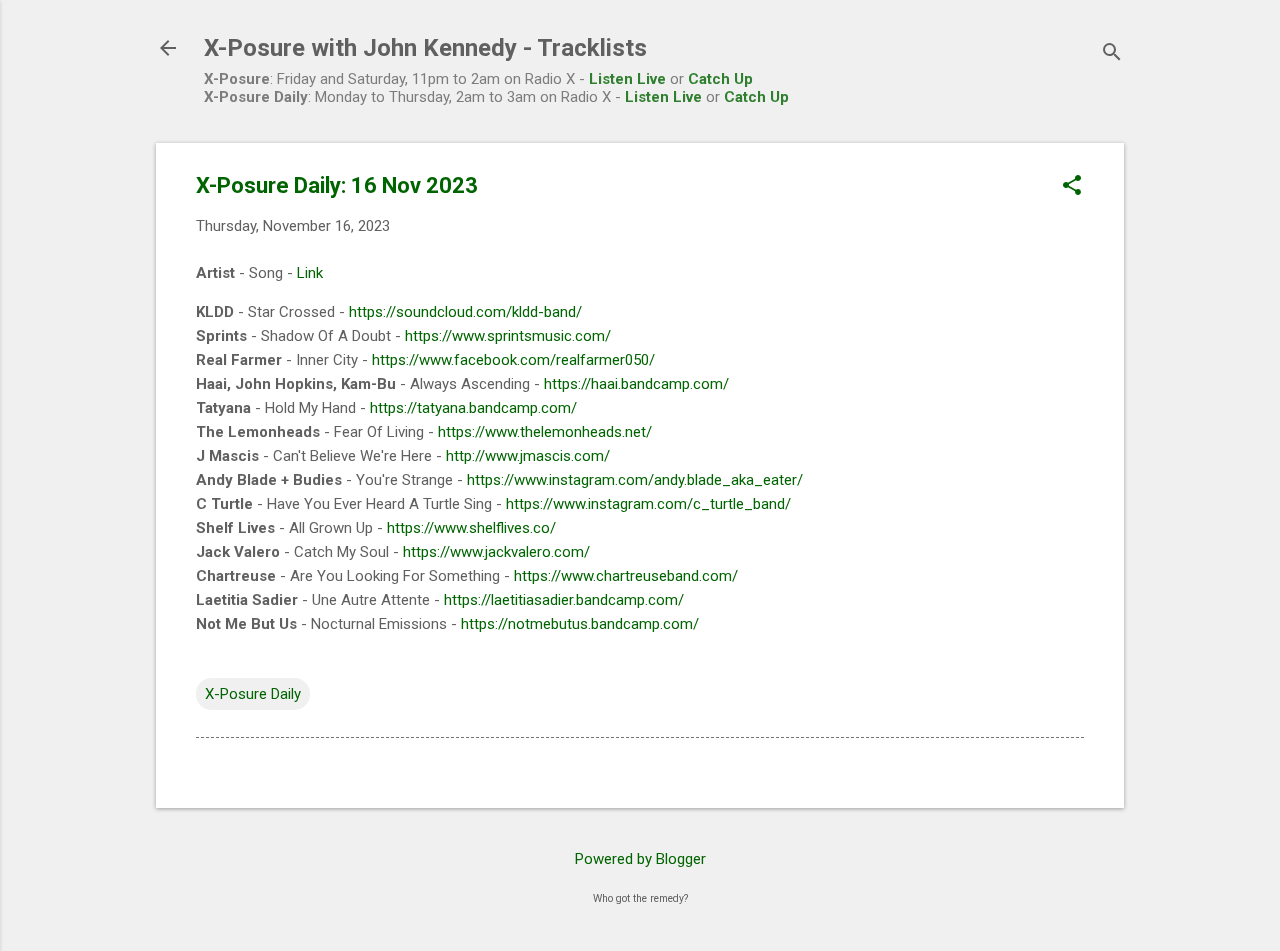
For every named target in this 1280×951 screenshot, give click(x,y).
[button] (1072, 187)
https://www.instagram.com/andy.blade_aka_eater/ (635, 480)
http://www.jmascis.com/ (528, 456)
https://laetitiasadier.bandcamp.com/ (564, 600)
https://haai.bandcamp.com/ (636, 384)
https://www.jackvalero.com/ (496, 552)
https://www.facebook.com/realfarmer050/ (513, 360)
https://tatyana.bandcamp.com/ (473, 408)
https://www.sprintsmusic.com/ (508, 336)
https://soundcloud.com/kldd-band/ (465, 312)
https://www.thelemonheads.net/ (545, 432)
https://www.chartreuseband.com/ (626, 576)
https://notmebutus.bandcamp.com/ (580, 624)
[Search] (1112, 54)
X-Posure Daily (253, 694)
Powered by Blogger (640, 859)
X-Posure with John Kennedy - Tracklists (425, 48)
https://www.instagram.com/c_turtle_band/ (648, 504)
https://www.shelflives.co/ (471, 528)
